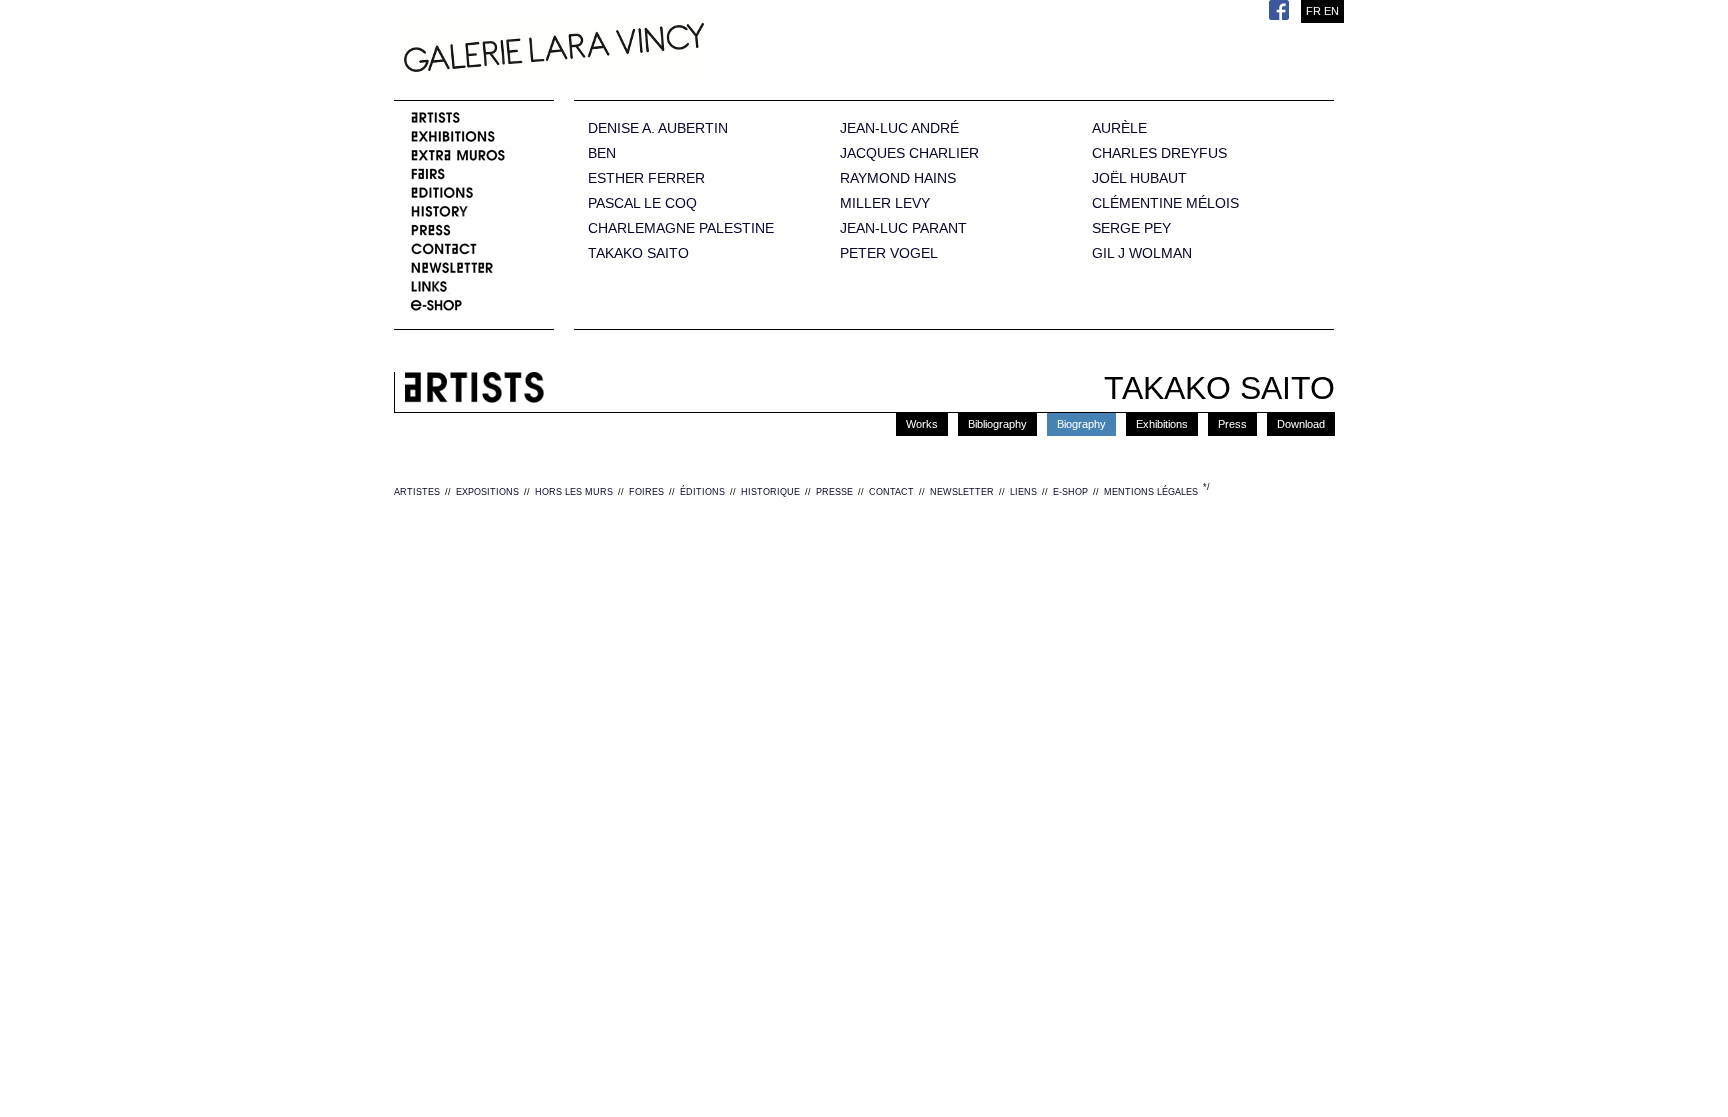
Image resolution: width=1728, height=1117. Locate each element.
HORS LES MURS (574, 492)
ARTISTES (417, 492)
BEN (602, 153)
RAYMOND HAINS (898, 178)
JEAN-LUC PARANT (903, 228)
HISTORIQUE (770, 492)
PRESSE (834, 492)
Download (1301, 424)
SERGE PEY (1131, 228)
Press (1232, 424)
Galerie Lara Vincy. (654, 50)
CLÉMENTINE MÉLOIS (1165, 203)
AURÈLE (1119, 128)
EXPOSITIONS (487, 492)
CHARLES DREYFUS (1159, 153)
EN (1331, 11)
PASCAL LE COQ (642, 203)
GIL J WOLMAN (1142, 253)
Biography (1081, 424)
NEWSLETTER (962, 492)
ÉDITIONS (702, 492)
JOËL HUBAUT (1139, 178)
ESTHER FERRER (646, 178)
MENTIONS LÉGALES (1151, 492)
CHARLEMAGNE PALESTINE (681, 228)
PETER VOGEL (889, 253)
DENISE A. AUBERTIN (658, 128)
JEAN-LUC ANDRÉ (899, 128)
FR (1313, 11)
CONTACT (891, 492)
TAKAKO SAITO (638, 253)
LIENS (1023, 492)
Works (922, 424)
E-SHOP (1070, 492)
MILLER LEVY (885, 203)
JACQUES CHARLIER (909, 153)
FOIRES (646, 492)
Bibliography (997, 424)
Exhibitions (1162, 424)
